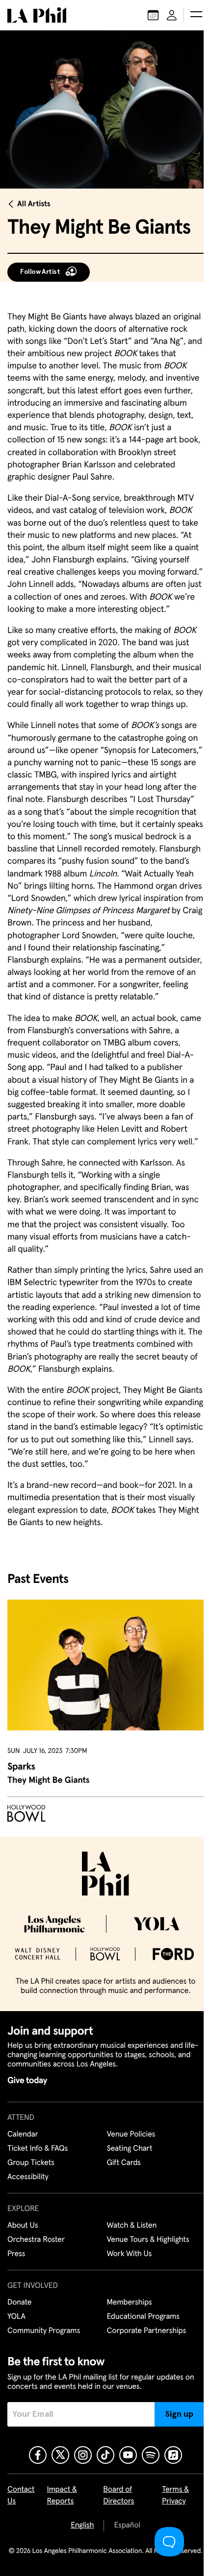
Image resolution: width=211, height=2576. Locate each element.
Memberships (130, 2303)
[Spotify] (151, 2455)
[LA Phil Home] (37, 15)
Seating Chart (130, 2149)
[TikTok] (105, 2455)
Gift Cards (124, 2163)
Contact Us (21, 2496)
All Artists (34, 204)
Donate (19, 2303)
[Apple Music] (173, 2455)
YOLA (16, 2317)
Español (127, 2526)
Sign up (179, 2414)
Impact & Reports (62, 2496)
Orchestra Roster (36, 2240)
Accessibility (28, 2177)
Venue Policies (131, 2135)
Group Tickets (31, 2163)
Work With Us (130, 2254)
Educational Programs (143, 2317)
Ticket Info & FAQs (38, 2149)
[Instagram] (83, 2455)
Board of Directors (119, 2496)
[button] (196, 15)
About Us (23, 2226)
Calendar (23, 2135)
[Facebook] (38, 2455)
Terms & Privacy (175, 2496)
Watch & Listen (132, 2226)
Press (16, 2254)
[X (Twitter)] (60, 2455)
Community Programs (44, 2331)
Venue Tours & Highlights (148, 2240)
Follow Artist (40, 272)
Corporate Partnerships (147, 2331)
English (82, 2526)
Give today (27, 2081)
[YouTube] (128, 2455)
